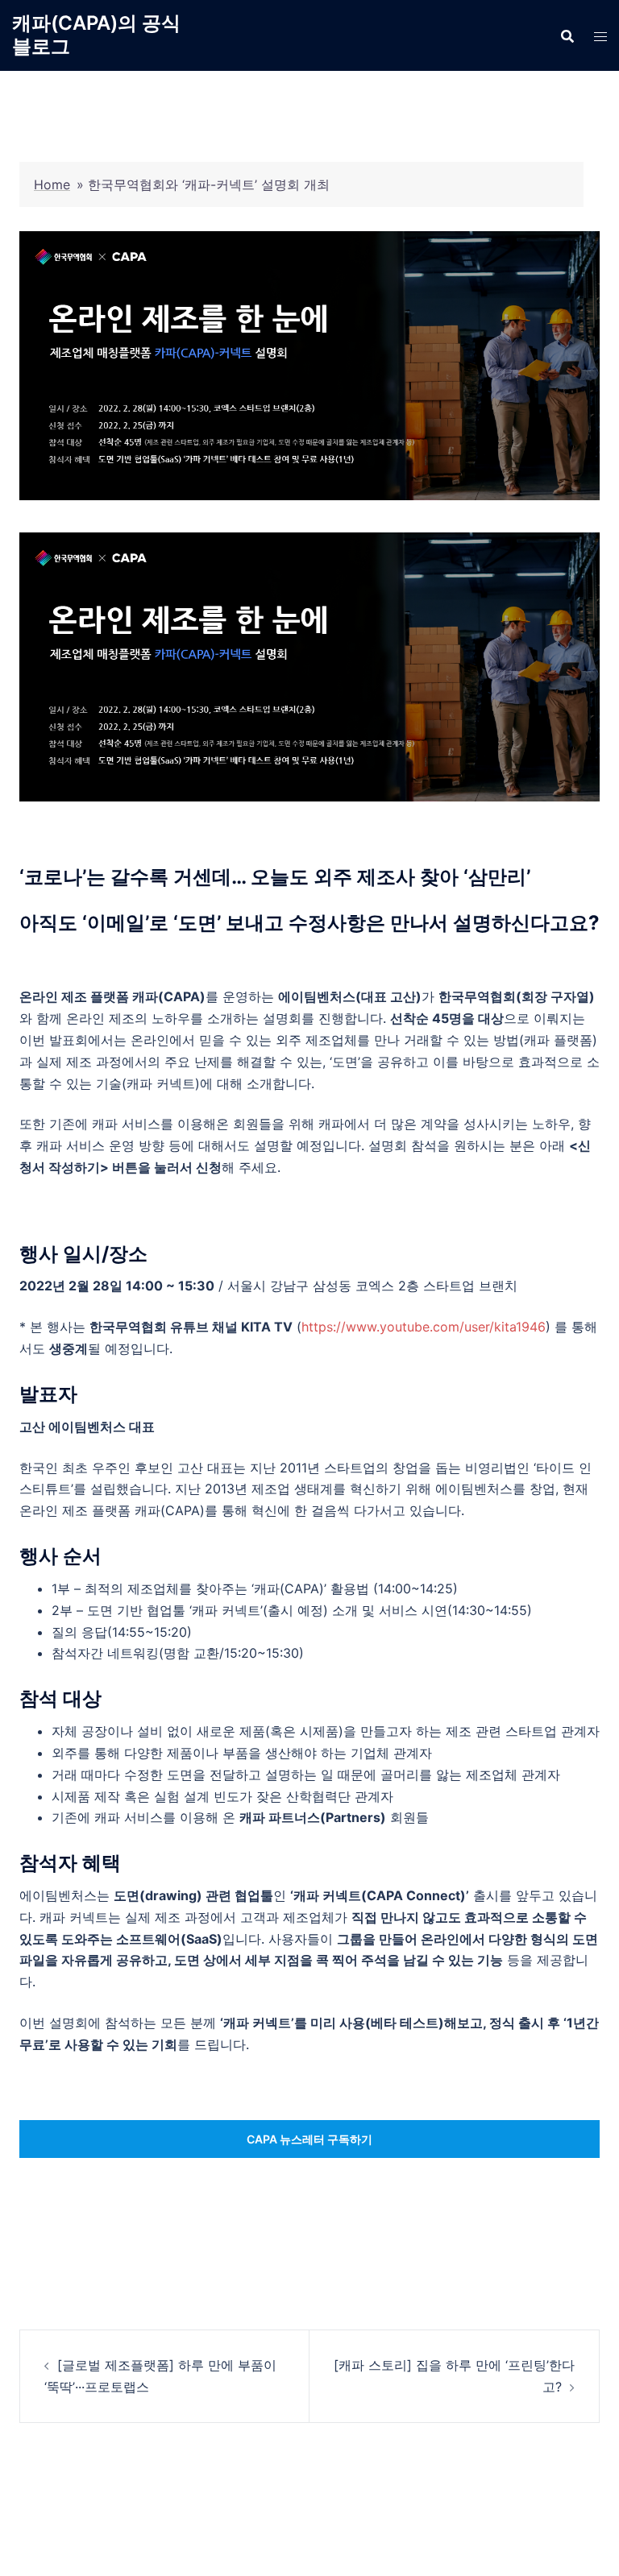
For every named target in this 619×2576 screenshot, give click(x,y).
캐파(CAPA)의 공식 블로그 (96, 35)
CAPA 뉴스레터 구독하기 (309, 2139)
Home (52, 184)
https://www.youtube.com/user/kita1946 (424, 1327)
